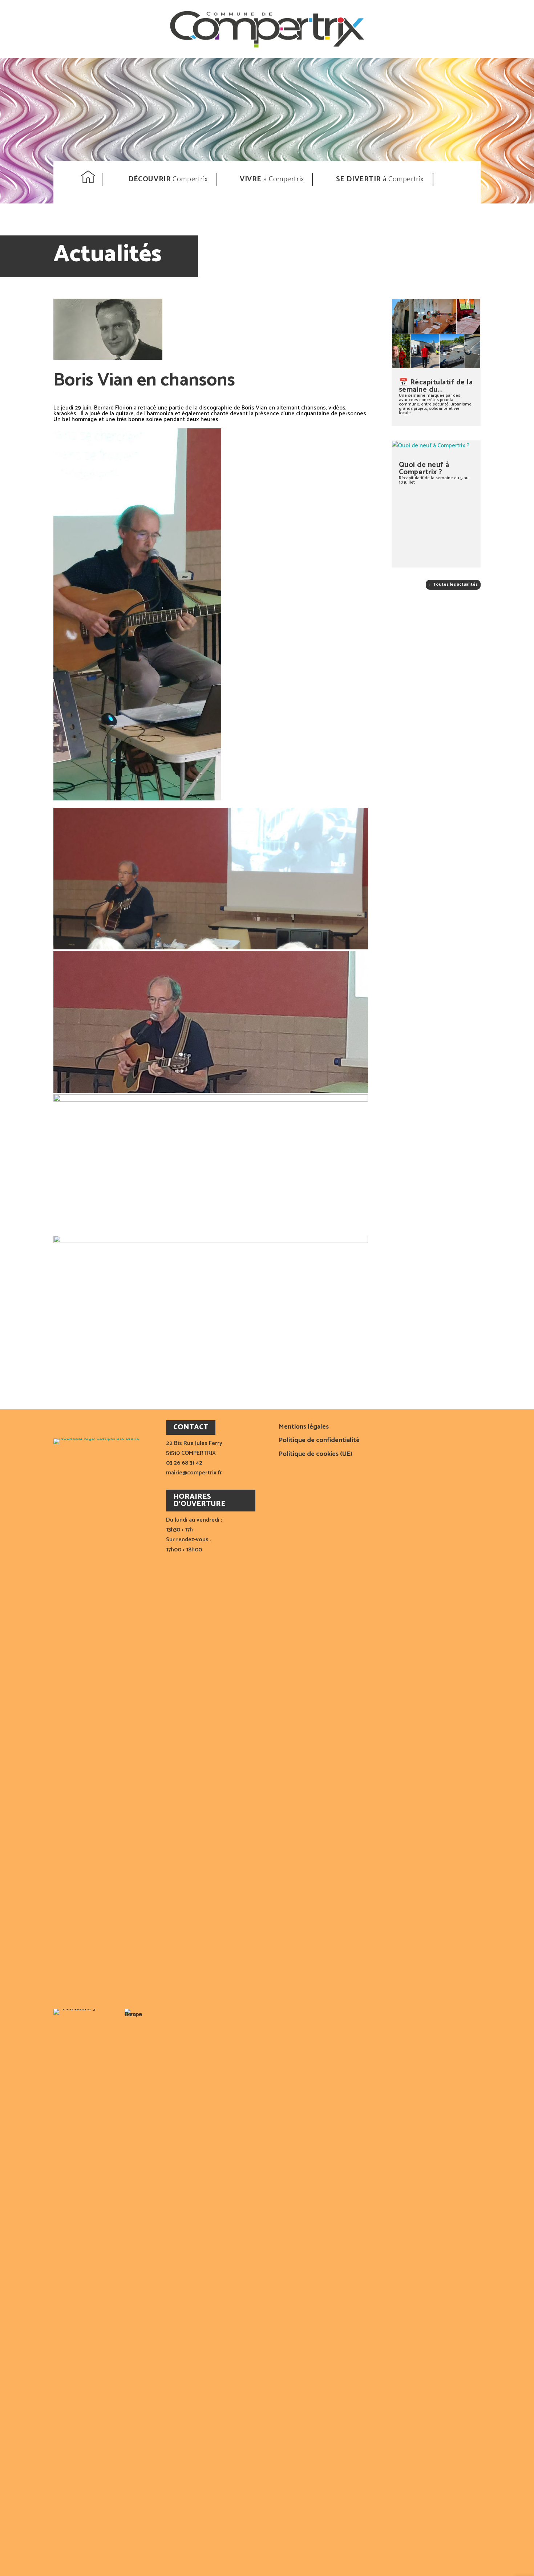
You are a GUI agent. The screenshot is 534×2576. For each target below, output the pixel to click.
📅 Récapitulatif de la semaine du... (436, 386)
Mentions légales (304, 1428)
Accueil (89, 179)
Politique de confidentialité (319, 1441)
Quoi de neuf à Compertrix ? (424, 469)
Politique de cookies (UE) (315, 1455)
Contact (456, 179)
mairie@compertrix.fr (194, 1473)
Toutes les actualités (455, 584)
